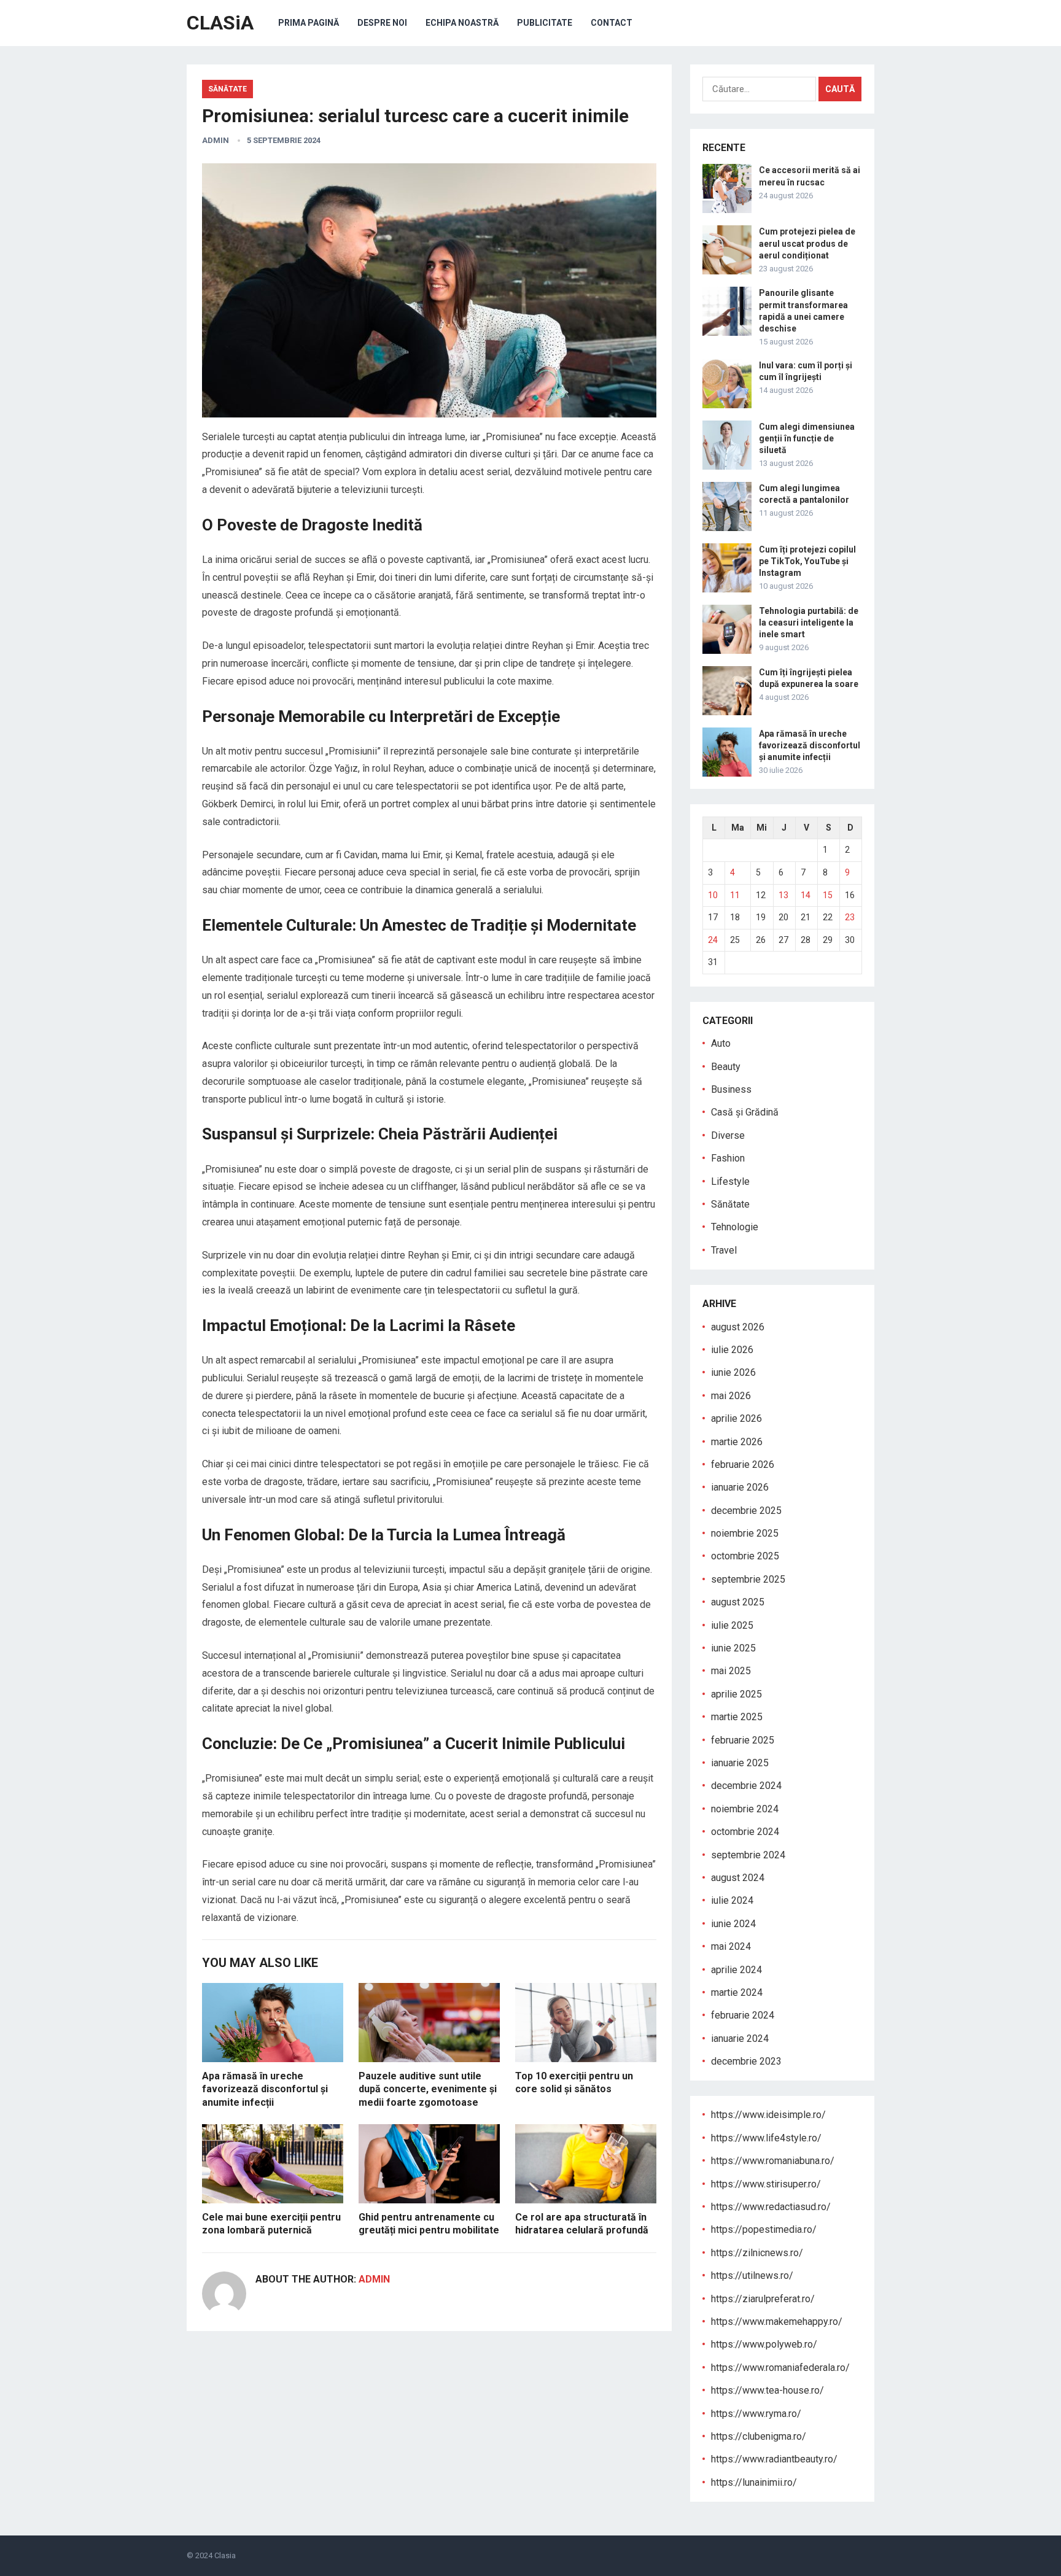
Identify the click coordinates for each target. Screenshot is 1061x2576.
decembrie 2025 (746, 1511)
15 (828, 895)
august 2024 (738, 1878)
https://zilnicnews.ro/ (757, 2253)
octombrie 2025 (745, 1556)
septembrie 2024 (748, 1855)
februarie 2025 (743, 1740)
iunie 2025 (733, 1648)
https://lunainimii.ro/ (754, 2482)
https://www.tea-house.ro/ (768, 2390)
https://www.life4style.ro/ (766, 2138)
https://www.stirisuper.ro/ (766, 2184)
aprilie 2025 (736, 1694)
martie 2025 (737, 1717)
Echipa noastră (462, 23)
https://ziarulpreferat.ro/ (763, 2299)
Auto (721, 1043)
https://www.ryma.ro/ (756, 2414)
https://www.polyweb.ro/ (764, 2344)
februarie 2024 (743, 2015)
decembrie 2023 (746, 2061)
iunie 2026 (733, 1372)
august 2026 (738, 1327)
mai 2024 (731, 1946)
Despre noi (382, 23)
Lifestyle (730, 1181)
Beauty (726, 1067)
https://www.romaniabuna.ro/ (773, 2161)
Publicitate (545, 23)
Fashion (728, 1158)
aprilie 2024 (736, 1970)
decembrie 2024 (746, 1786)
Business (731, 1089)
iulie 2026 (732, 1350)
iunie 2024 (733, 1924)
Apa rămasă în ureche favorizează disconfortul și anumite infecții (265, 2089)
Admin (216, 140)
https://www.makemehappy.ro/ (777, 2322)
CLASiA (220, 23)
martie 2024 (737, 1992)
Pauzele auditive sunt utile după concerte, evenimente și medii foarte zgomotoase (428, 2089)
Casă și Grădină (745, 1112)
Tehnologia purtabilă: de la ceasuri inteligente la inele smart (809, 623)
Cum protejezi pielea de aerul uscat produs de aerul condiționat (807, 243)
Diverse (728, 1135)
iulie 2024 (732, 1900)
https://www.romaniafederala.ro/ (780, 2368)
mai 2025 (731, 1671)
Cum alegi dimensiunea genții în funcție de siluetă (807, 438)
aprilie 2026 (736, 1418)
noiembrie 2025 (745, 1533)
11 (735, 895)
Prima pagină (309, 23)
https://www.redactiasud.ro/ (771, 2207)
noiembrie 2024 (745, 1809)
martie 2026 (737, 1442)
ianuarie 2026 (740, 1487)
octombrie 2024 (745, 1832)
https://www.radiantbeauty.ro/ (774, 2459)
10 (713, 895)
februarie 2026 (743, 1465)
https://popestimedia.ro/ (764, 2229)
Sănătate (227, 89)
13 (783, 895)
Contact (612, 23)
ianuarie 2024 (740, 2039)
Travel (724, 1250)
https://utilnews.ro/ (752, 2275)
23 (850, 917)
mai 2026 (731, 1396)
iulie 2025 (732, 1625)
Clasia (225, 2555)
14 (806, 895)
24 (713, 940)
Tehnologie (735, 1227)
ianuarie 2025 (740, 1763)
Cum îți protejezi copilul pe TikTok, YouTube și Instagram (807, 561)
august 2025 (738, 1602)
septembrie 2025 (748, 1579)
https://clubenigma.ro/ (759, 2436)
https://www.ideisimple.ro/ (768, 2115)
